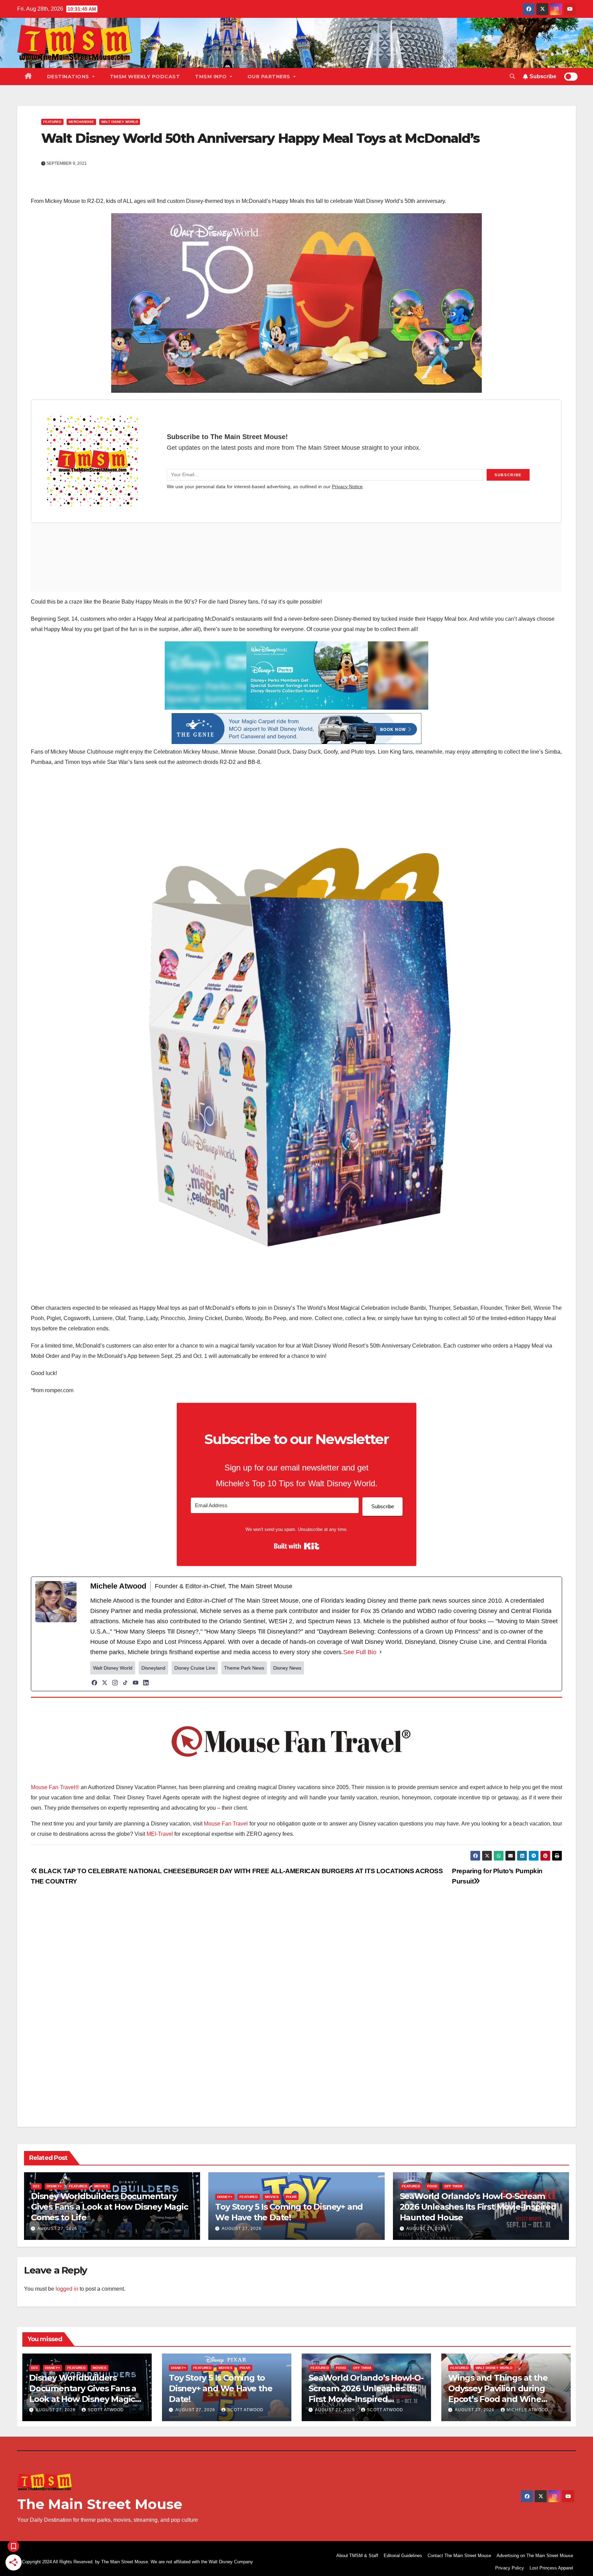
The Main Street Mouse (100, 2504)
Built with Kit (297, 1546)
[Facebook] (94, 1683)
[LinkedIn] (146, 1683)
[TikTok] (125, 1683)
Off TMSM (453, 2186)
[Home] (28, 77)
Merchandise (81, 122)
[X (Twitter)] (105, 1683)
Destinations (69, 77)
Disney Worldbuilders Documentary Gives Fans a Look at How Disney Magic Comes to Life (109, 2207)
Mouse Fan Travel (226, 1824)
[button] (512, 76)
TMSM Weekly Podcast (145, 77)
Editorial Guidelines (403, 2556)
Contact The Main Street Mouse (459, 2556)
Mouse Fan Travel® (55, 1787)
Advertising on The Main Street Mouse (535, 2556)
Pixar (291, 2197)
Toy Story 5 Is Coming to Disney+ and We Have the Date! (220, 2388)
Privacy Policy (510, 2568)
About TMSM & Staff (357, 2556)
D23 (36, 2186)
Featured (52, 122)
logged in (67, 2289)
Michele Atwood (527, 2410)
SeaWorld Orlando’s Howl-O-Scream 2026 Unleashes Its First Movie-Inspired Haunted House (478, 2207)
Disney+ (54, 2186)
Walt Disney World (120, 122)
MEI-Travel (160, 1834)
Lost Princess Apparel (551, 2568)
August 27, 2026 (57, 2229)
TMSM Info (212, 77)
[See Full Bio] (381, 1652)
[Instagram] (115, 1683)
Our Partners (270, 77)
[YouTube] (136, 1683)
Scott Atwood (106, 2410)
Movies (101, 2186)
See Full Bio (360, 1652)
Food (432, 2186)
